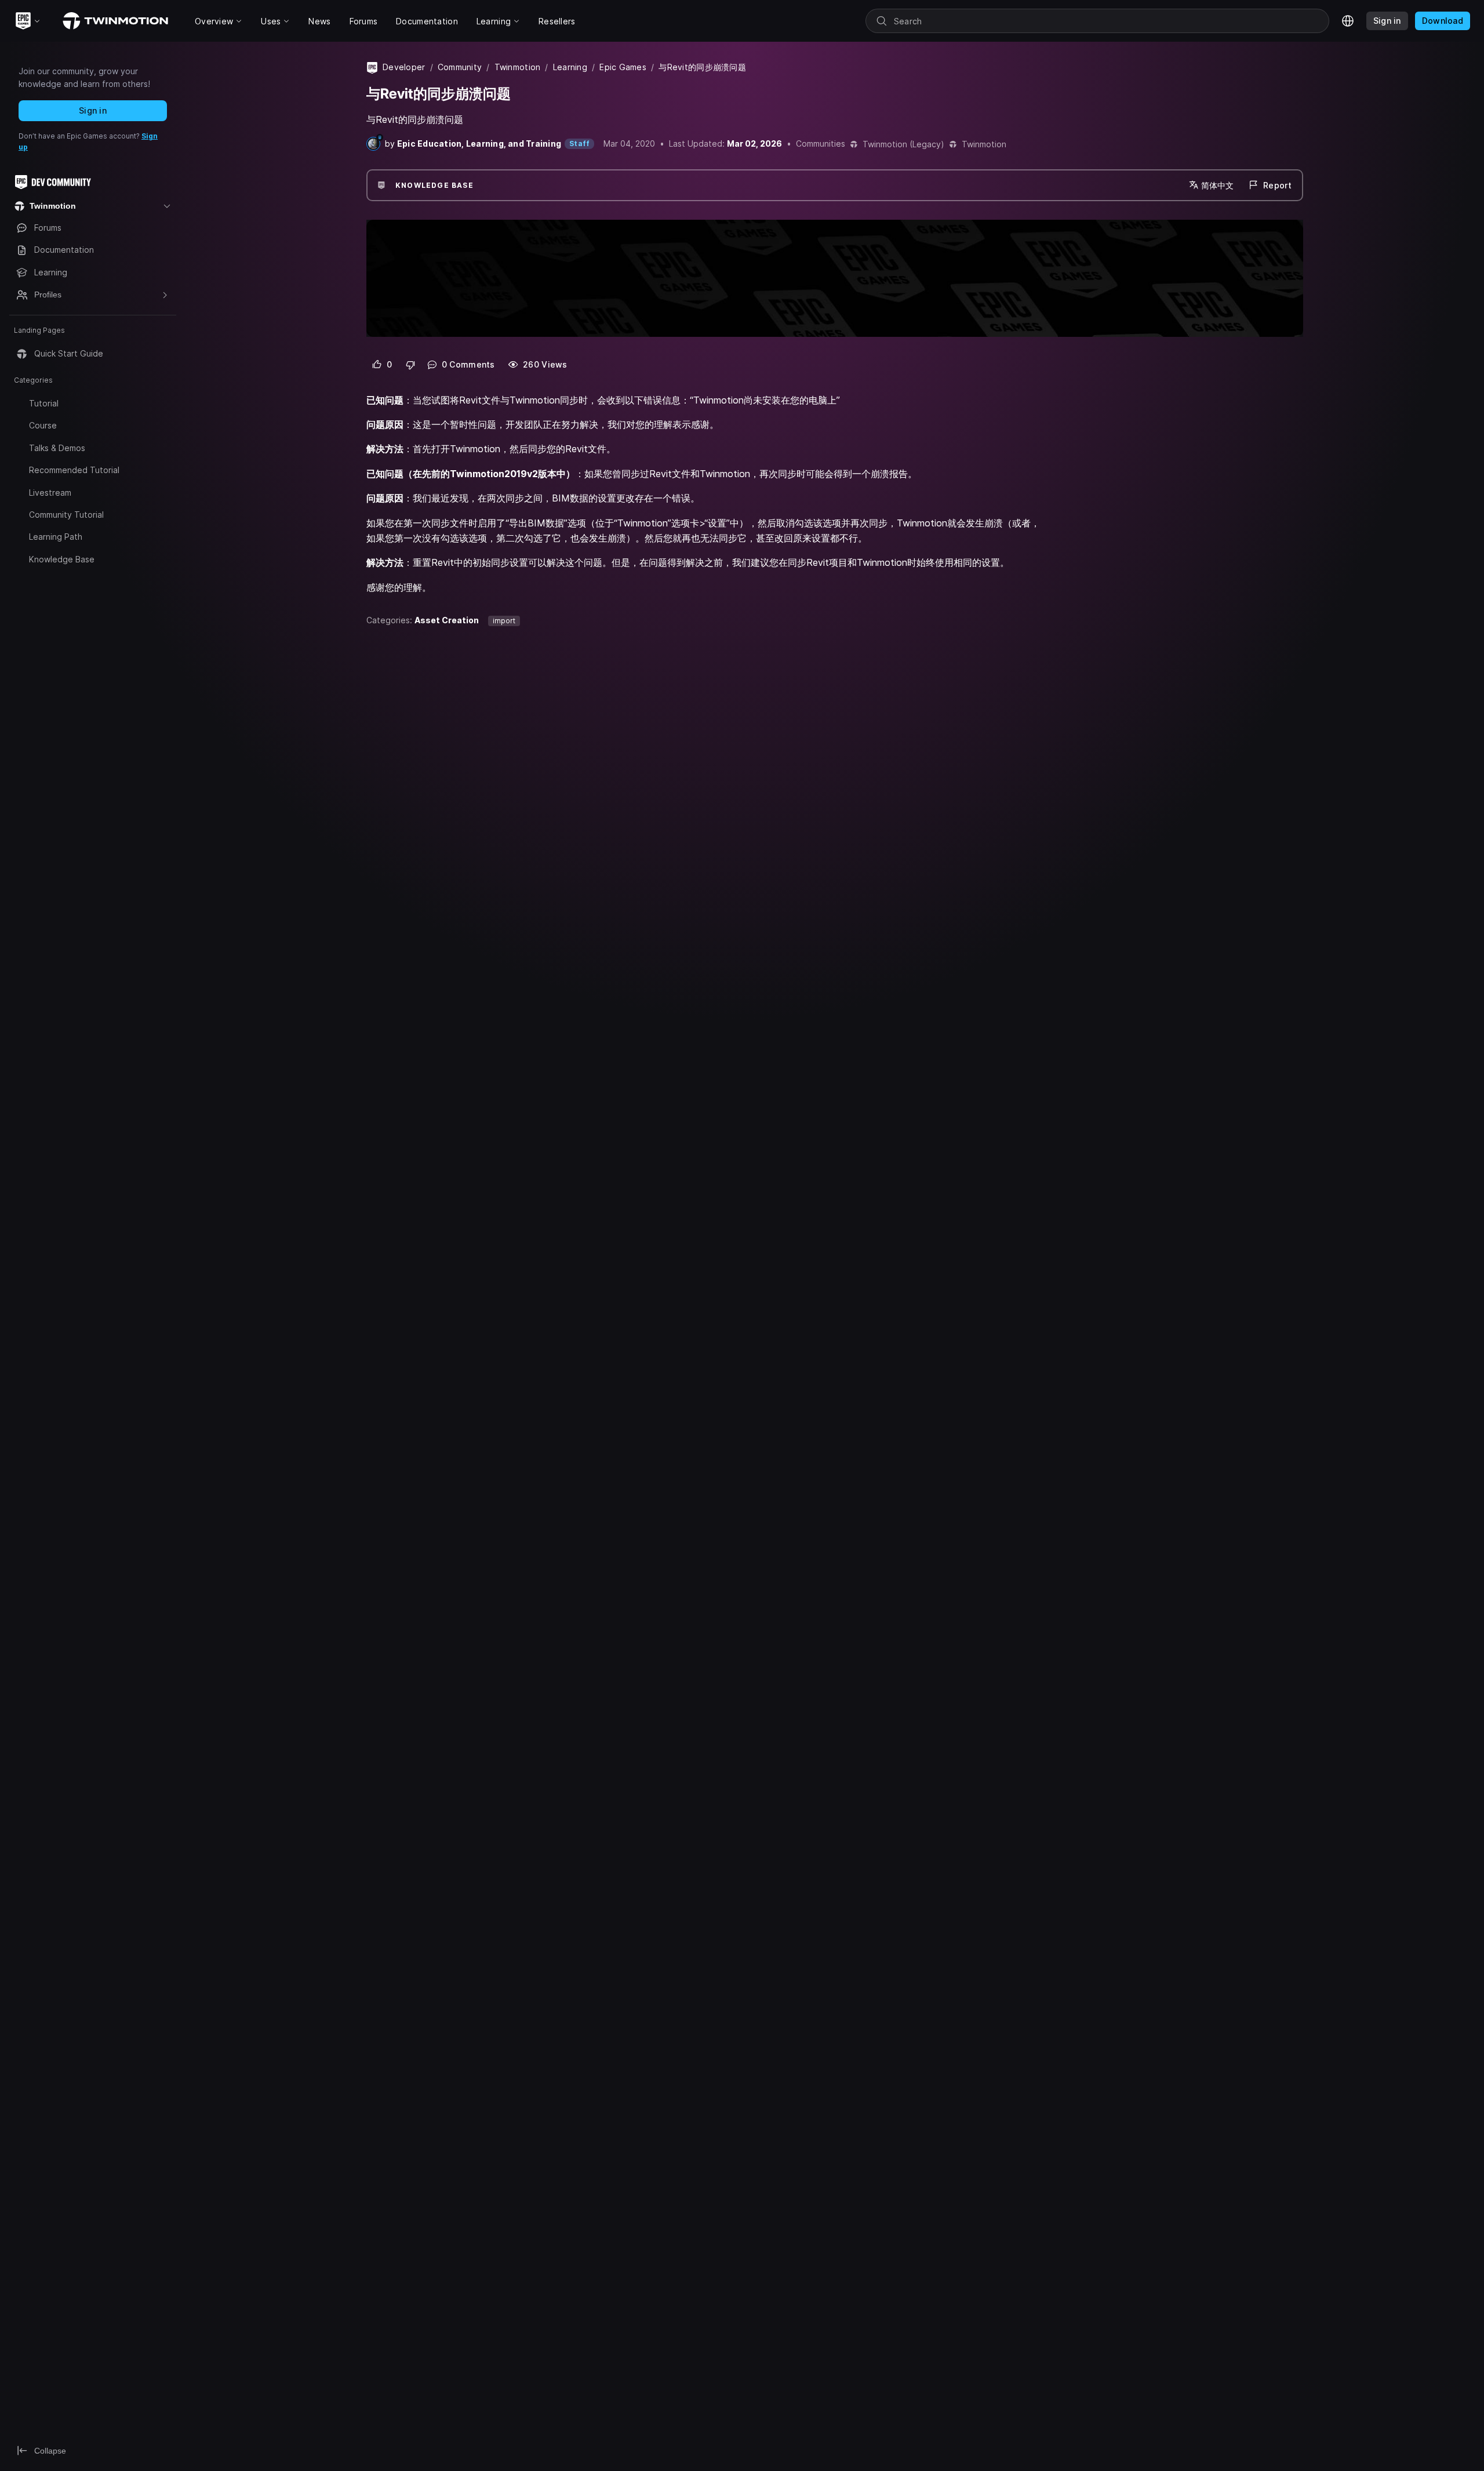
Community (460, 67)
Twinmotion (518, 67)
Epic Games (623, 67)
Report (1277, 185)
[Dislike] (411, 365)
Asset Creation (447, 620)
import (504, 621)
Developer (404, 67)
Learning (570, 67)
